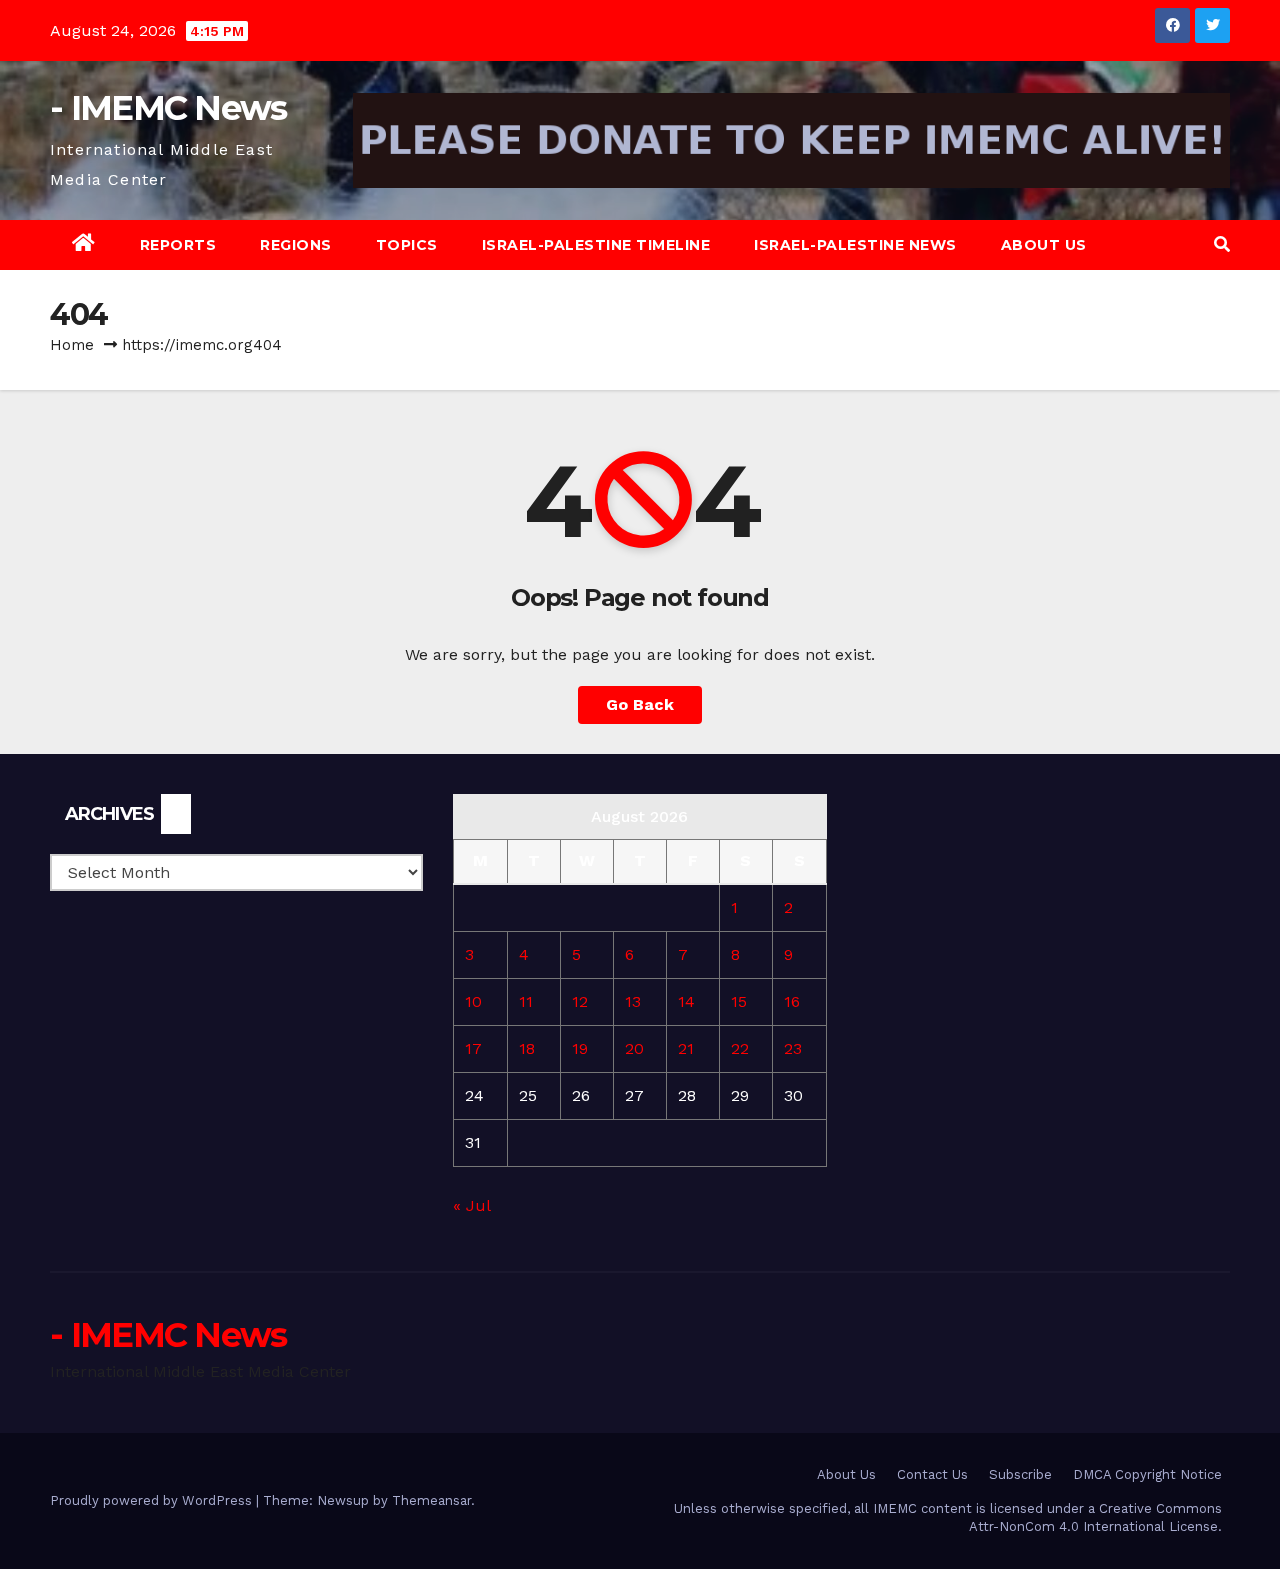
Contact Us (932, 1474)
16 (792, 1001)
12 (580, 1001)
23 (793, 1048)
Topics (407, 245)
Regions (296, 245)
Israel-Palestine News (855, 245)
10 (473, 1001)
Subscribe (1020, 1474)
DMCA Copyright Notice (1147, 1474)
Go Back (640, 704)
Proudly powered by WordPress (153, 1500)
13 (633, 1001)
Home (72, 345)
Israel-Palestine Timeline (596, 245)
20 (634, 1048)
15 (739, 1001)
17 (473, 1048)
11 (526, 1001)
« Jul (471, 1205)
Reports (178, 245)
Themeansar (431, 1500)
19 (580, 1048)
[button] (1222, 244)
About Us (1044, 245)
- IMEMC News (168, 108)
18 (527, 1048)
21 (686, 1048)
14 (686, 1001)
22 (740, 1048)
